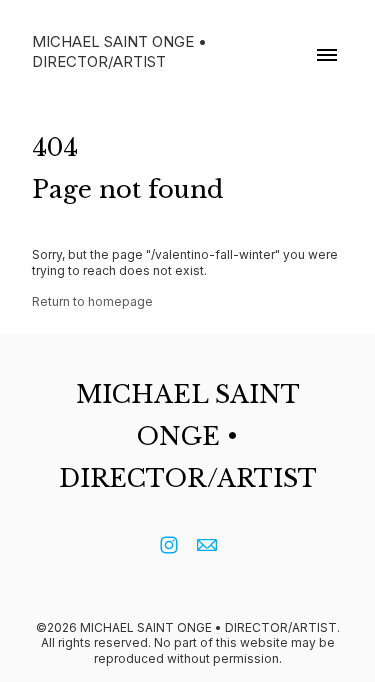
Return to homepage (92, 301)
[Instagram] (169, 545)
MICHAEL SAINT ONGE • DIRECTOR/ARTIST (188, 436)
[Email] (207, 545)
